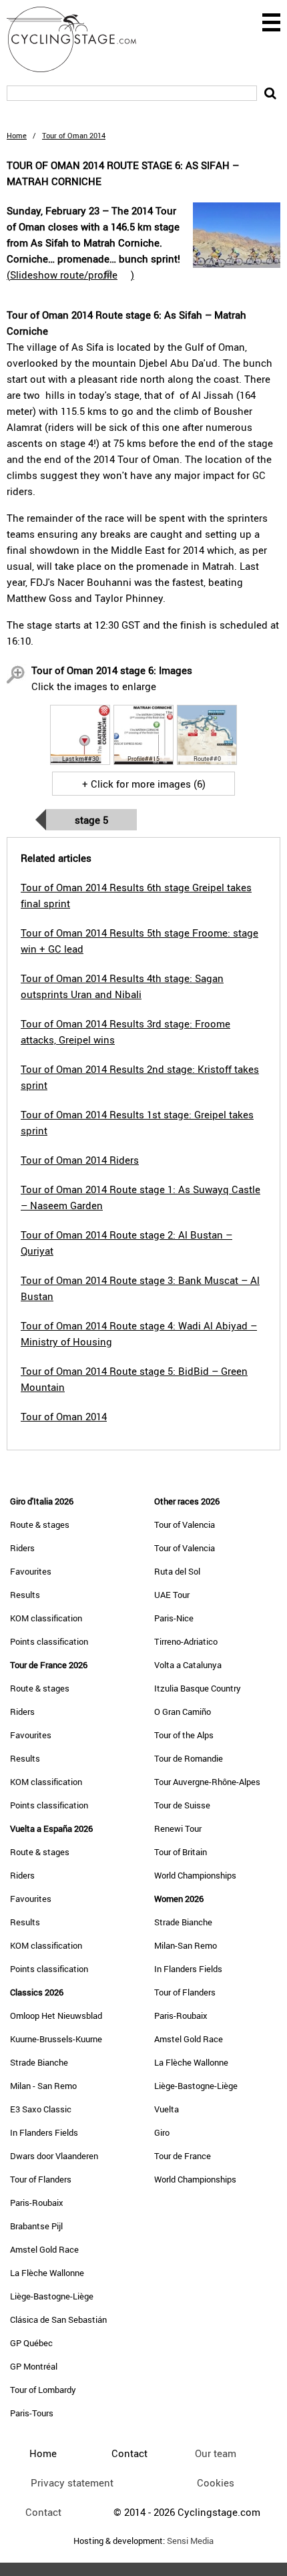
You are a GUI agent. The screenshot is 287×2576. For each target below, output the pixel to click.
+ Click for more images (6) (144, 784)
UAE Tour (172, 1595)
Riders (22, 1548)
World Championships (195, 1875)
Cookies (216, 2482)
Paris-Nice (174, 1618)
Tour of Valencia (185, 1524)
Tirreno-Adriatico (186, 1641)
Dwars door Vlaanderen (54, 2156)
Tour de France (183, 2156)
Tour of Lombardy (43, 2390)
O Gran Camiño (183, 1712)
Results (25, 1595)
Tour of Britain (181, 1852)
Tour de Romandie (189, 1758)
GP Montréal (34, 2366)
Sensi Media (190, 2541)
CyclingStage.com (80, 39)
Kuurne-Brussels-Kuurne (56, 2039)
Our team (216, 2453)
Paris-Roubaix (37, 2203)
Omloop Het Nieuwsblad (56, 2016)
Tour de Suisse (182, 1805)
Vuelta (167, 2109)
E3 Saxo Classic (41, 2109)
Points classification (49, 1641)
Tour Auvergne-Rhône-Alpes (207, 1782)
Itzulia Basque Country (198, 1688)
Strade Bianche (39, 2062)
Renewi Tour (178, 1828)
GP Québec (31, 2343)
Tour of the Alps (184, 1735)
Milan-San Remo (186, 1945)
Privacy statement (72, 2482)
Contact (43, 2512)
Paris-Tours (32, 2413)
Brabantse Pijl (36, 2226)
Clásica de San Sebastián (58, 2319)
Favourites (31, 1571)
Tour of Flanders (41, 2179)
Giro (162, 2132)
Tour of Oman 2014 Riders (80, 1160)
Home (17, 135)
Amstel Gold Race (44, 2249)
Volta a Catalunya (188, 1665)
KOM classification (46, 1618)
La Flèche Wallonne (47, 2273)
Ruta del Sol (177, 1571)
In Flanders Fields (44, 2132)
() (70, 275)
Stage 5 (91, 820)
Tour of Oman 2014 (64, 1416)
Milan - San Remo (43, 2086)
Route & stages (40, 1524)
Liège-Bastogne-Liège (52, 2296)
